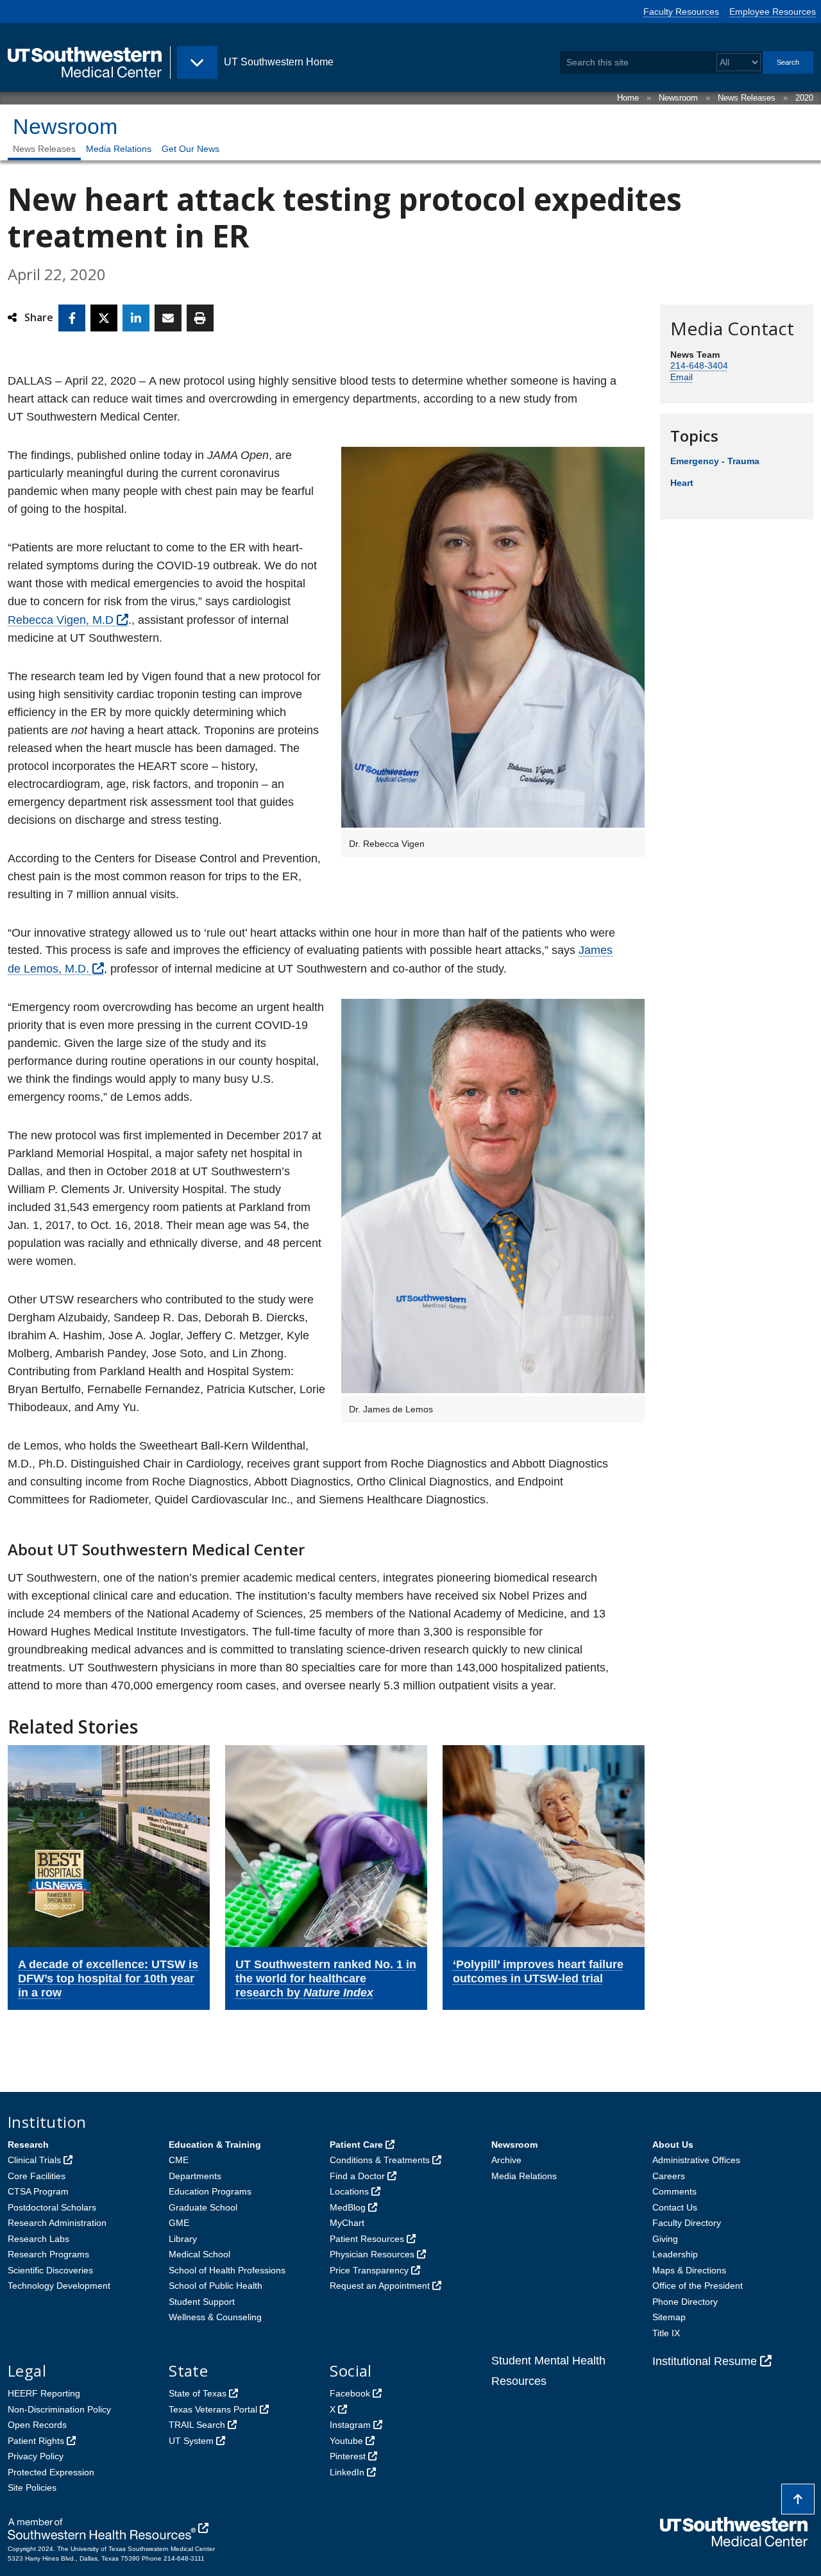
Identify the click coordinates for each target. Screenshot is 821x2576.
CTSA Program (38, 2191)
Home (628, 98)
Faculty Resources (681, 12)
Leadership (675, 2254)
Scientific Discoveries (50, 2270)
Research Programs (48, 2254)
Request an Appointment (380, 2286)
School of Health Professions (227, 2270)
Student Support (202, 2302)
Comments (674, 2191)
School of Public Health (216, 2286)
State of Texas (198, 2393)
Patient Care (356, 2145)
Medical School (199, 2254)
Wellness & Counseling (215, 2317)
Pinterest (348, 2456)
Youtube (346, 2441)
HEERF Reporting (44, 2393)
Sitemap (669, 2317)
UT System (191, 2441)
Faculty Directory (687, 2223)
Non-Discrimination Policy (59, 2409)
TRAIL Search (197, 2425)
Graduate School (203, 2207)
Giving (665, 2239)
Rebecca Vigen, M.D (61, 620)
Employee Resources (773, 12)
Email (681, 377)
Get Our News (190, 149)
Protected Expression (51, 2472)
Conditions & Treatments (380, 2160)
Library (183, 2239)
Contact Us (675, 2207)
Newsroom (678, 98)
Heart (682, 483)
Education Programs (210, 2191)
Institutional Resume (705, 2361)
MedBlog (348, 2207)
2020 (804, 98)
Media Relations (119, 149)
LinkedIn (347, 2472)
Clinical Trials (34, 2160)
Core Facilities (37, 2176)
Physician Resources (372, 2254)
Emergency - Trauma (715, 461)
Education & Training (215, 2145)
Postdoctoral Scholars (52, 2207)
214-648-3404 (699, 365)
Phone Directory (685, 2302)
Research (28, 2145)
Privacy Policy (36, 2456)
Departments (195, 2176)
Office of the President (698, 2286)
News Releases (747, 98)
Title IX (666, 2333)
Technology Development (59, 2286)
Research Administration (57, 2223)
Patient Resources (367, 2239)
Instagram (350, 2425)
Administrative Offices (696, 2160)
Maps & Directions (689, 2270)
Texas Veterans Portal (213, 2409)
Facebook (350, 2393)
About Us (673, 2145)
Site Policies (32, 2488)
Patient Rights (36, 2441)
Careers (669, 2176)
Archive (506, 2160)
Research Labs (38, 2239)
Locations (349, 2191)
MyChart (347, 2223)
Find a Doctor (357, 2176)
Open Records (37, 2425)
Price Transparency (369, 2270)
